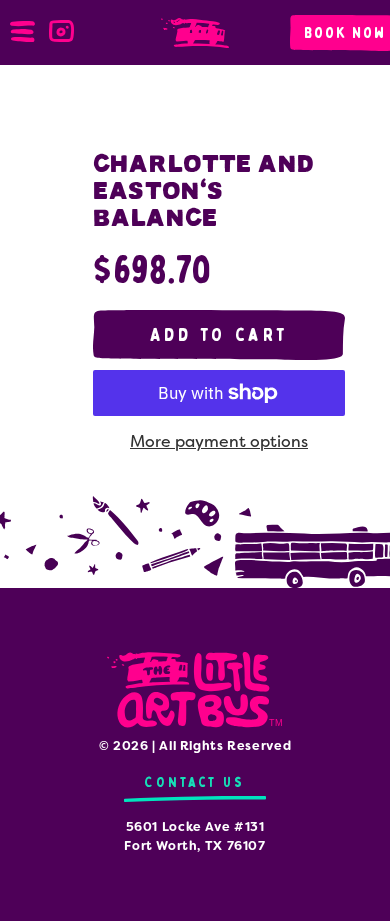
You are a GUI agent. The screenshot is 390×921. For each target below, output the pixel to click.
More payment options (219, 441)
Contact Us (195, 782)
